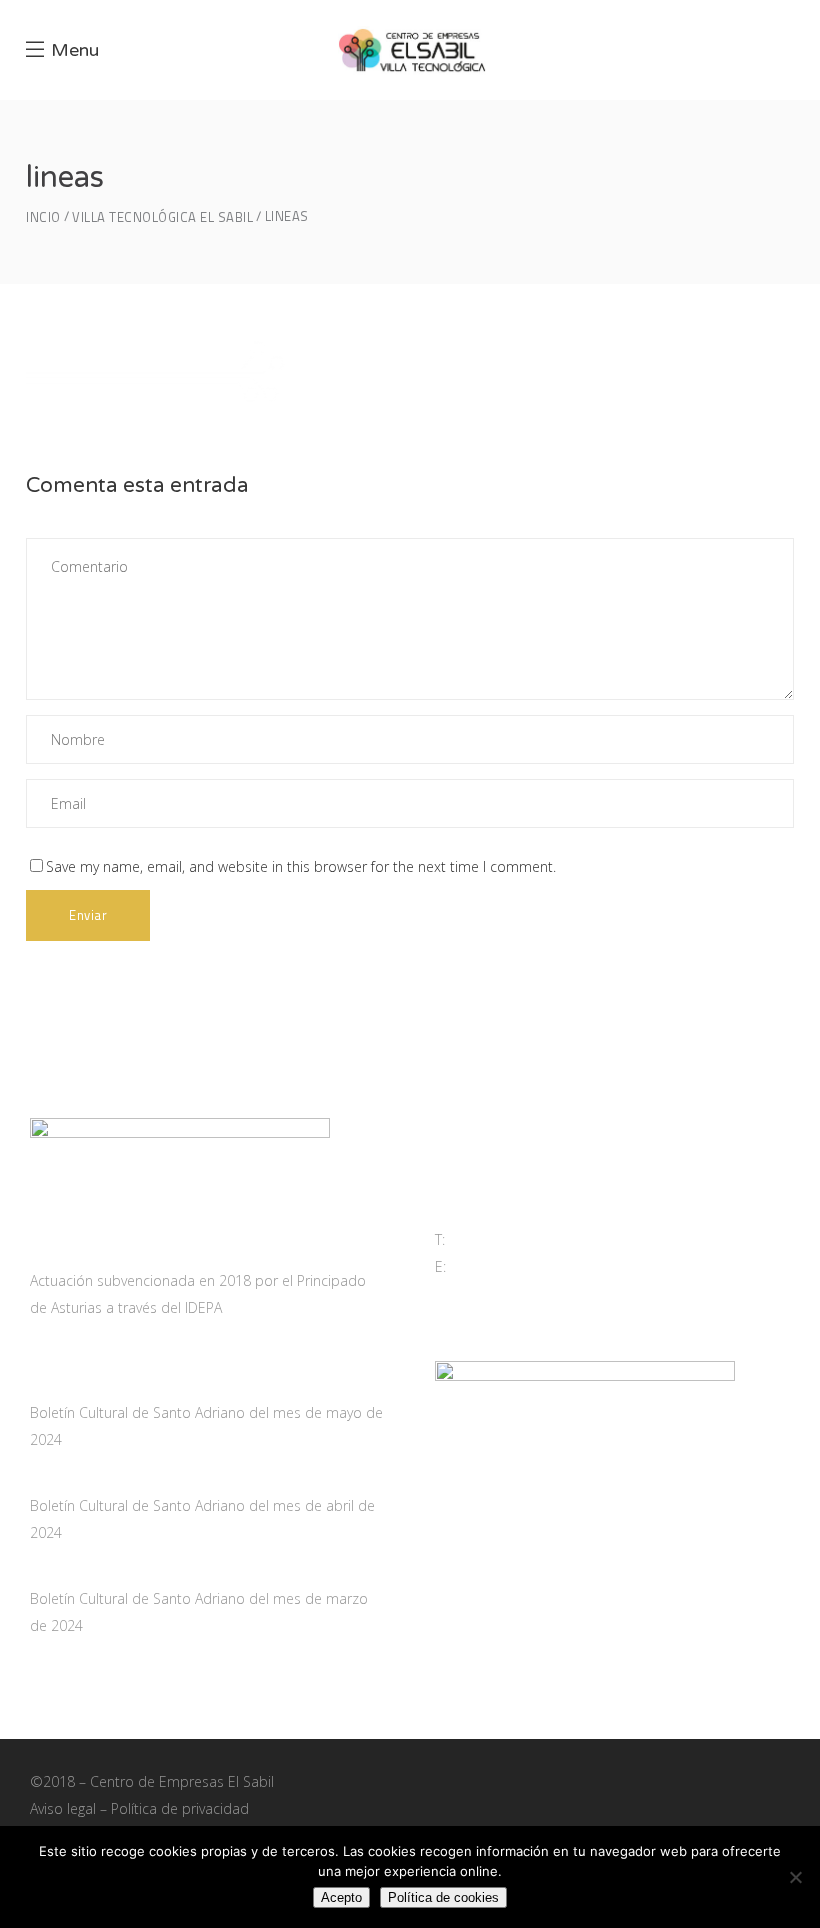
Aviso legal (63, 1808)
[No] (795, 1877)
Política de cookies (443, 1897)
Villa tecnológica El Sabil (162, 217)
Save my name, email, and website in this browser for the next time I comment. (301, 866)
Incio (43, 217)
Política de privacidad (180, 1808)
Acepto (341, 1897)
